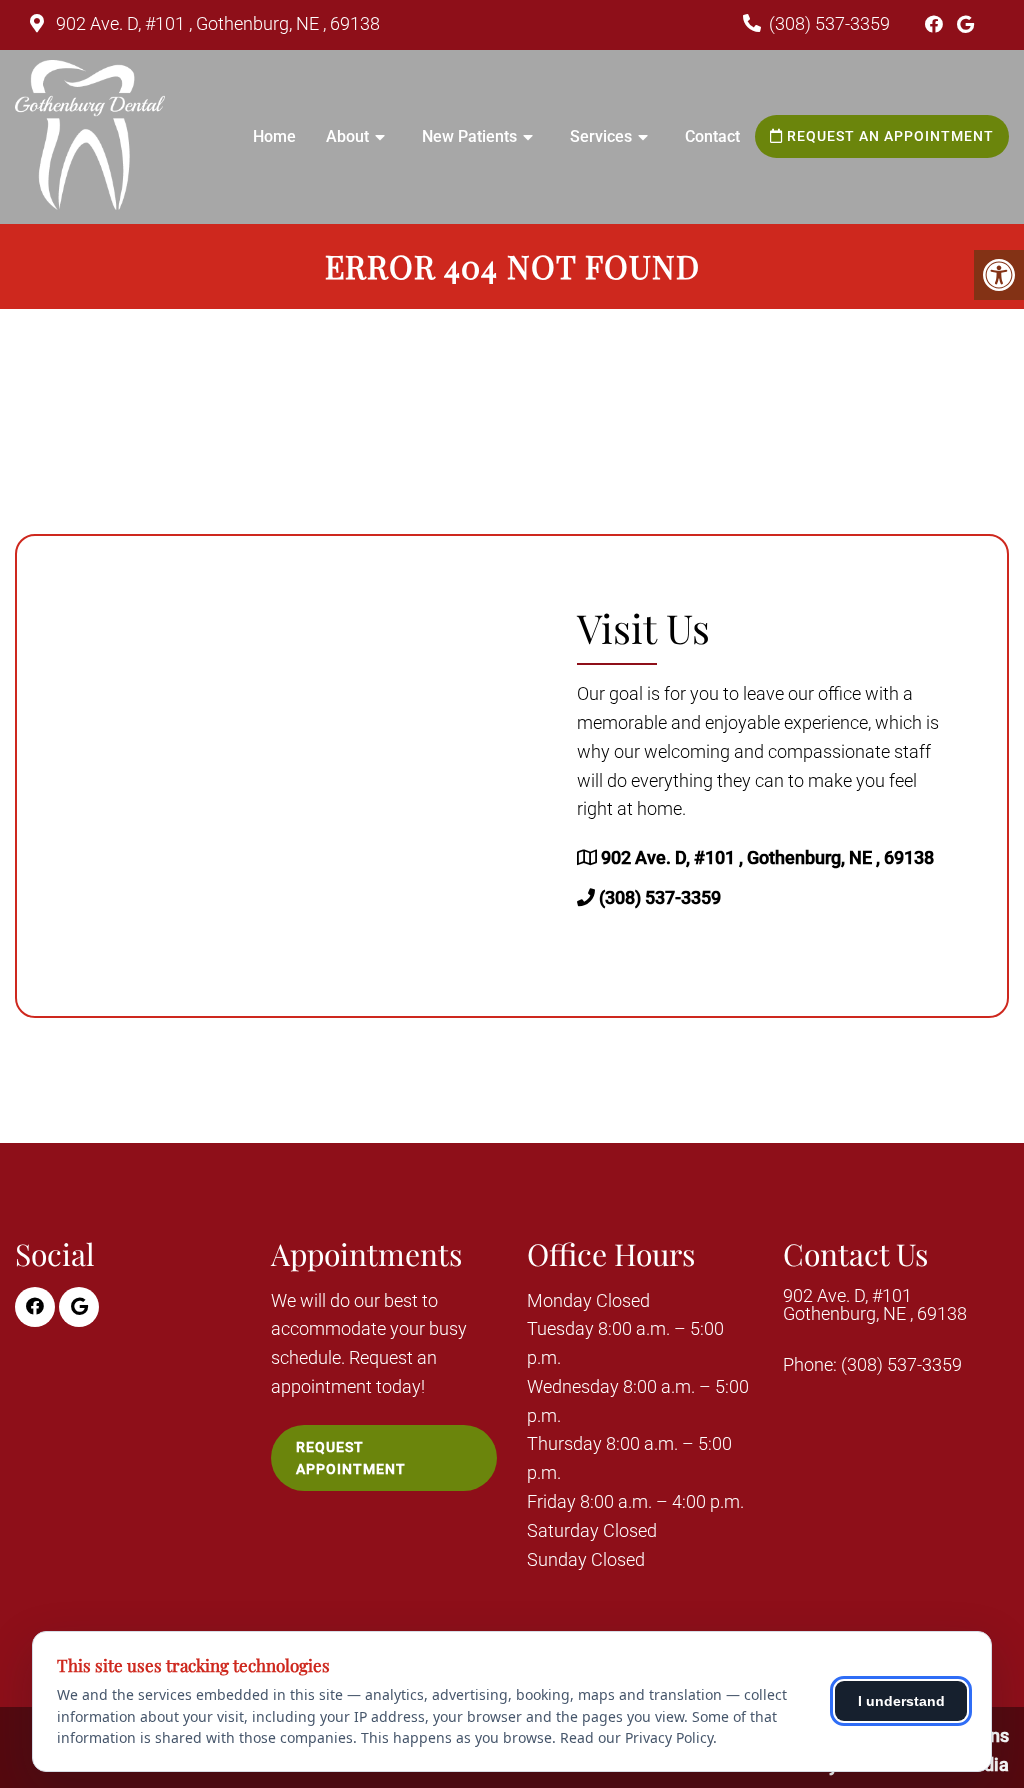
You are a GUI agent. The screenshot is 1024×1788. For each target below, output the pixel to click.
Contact (712, 136)
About (347, 136)
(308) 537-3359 (829, 23)
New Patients (469, 136)
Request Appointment (351, 1458)
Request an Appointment (888, 136)
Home (274, 136)
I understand (901, 1701)
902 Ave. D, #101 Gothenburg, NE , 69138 (875, 1305)
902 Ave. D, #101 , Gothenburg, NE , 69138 (216, 23)
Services (601, 136)
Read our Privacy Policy (636, 1737)
